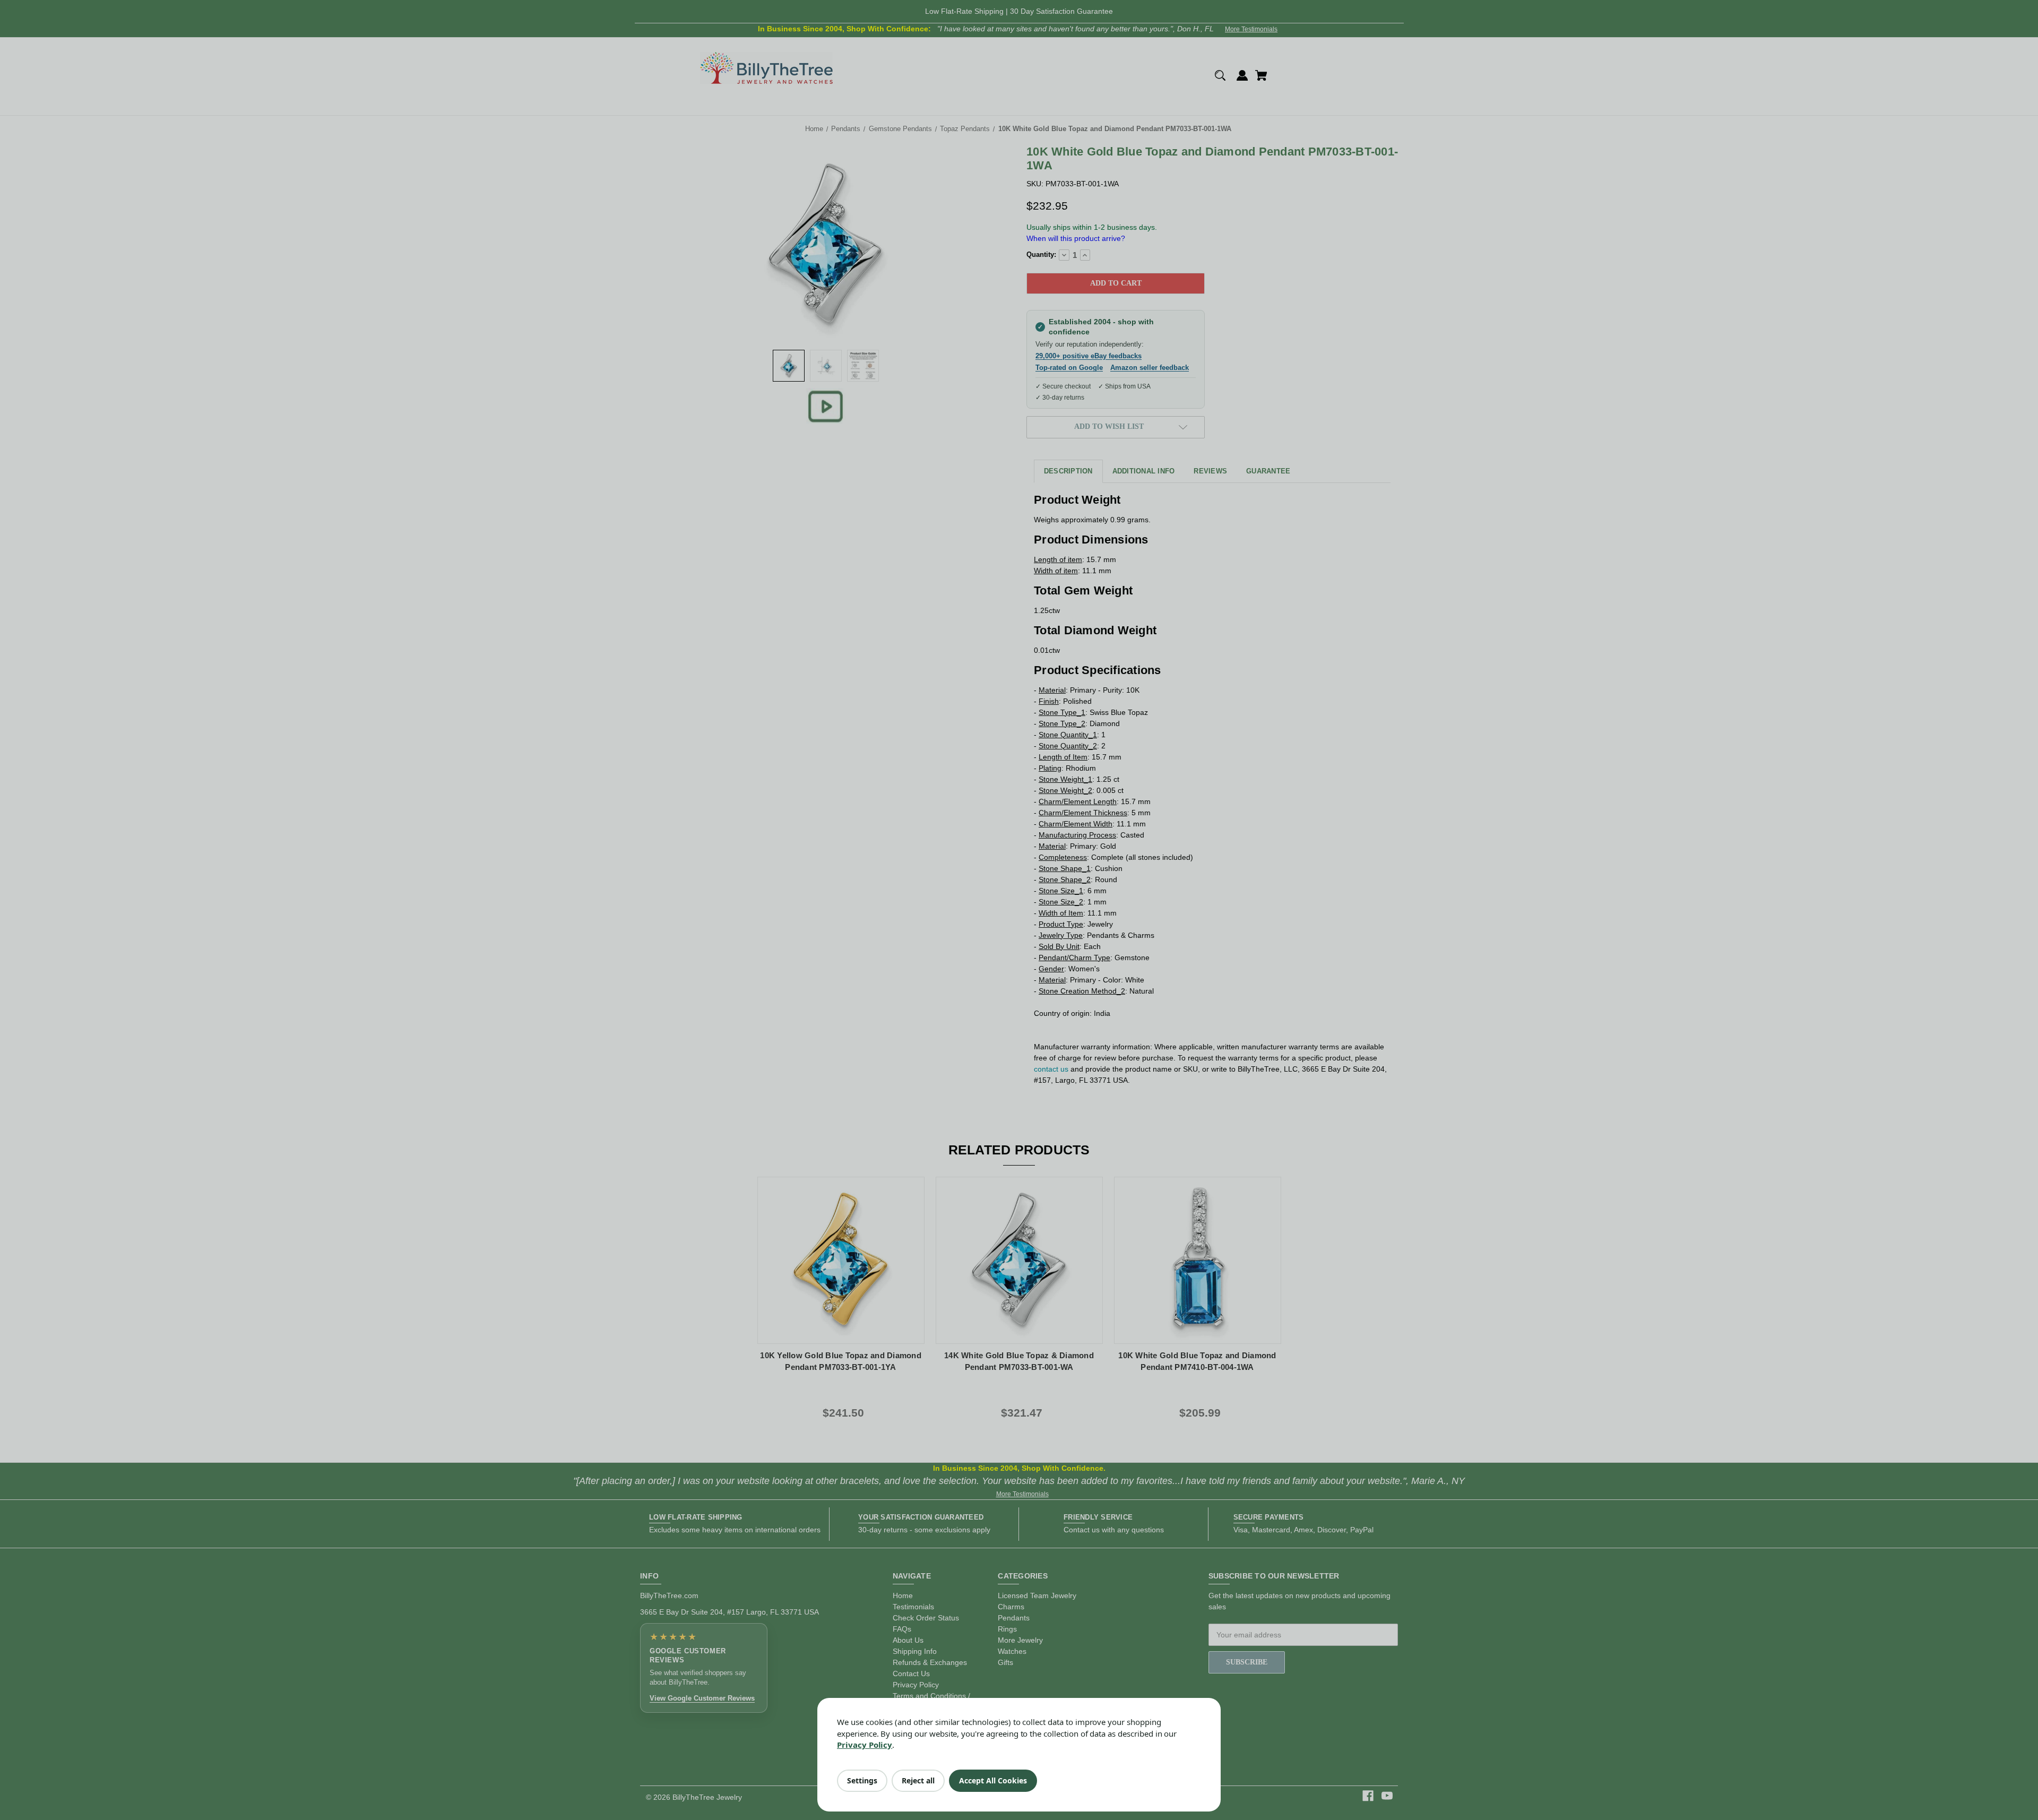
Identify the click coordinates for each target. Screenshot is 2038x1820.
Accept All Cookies (993, 1780)
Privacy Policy (865, 1745)
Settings (862, 1780)
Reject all (918, 1780)
